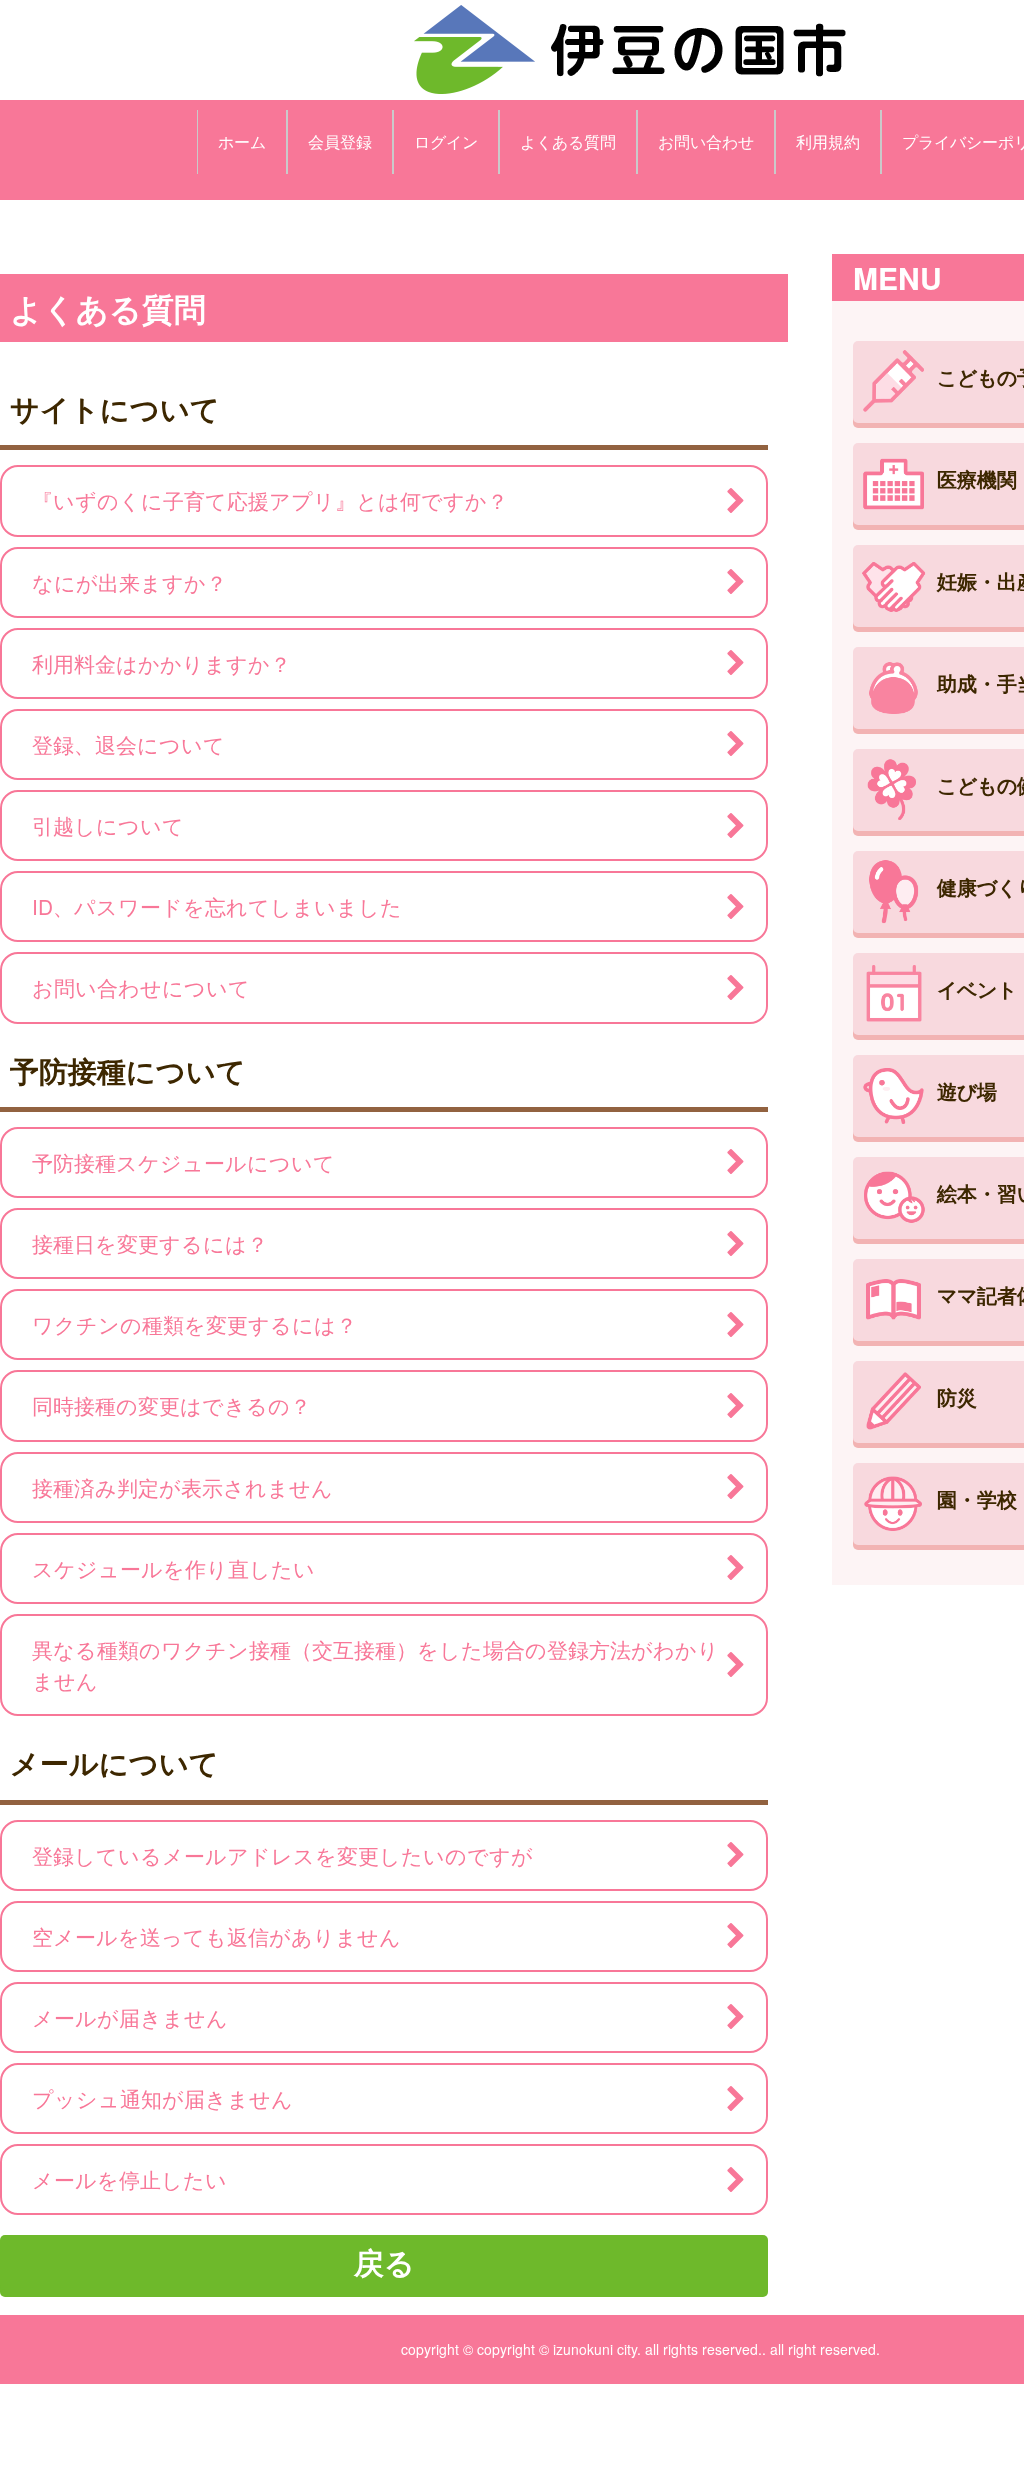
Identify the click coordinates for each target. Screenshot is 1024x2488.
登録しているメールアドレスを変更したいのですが (282, 1855)
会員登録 (340, 141)
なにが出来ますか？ (129, 582)
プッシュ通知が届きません (162, 2098)
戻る (384, 2261)
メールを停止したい (129, 2179)
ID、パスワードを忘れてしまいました (217, 906)
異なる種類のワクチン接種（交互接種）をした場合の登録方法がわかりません (375, 1664)
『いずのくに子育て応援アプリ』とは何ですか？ (270, 500)
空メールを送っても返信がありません (216, 1936)
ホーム (242, 141)
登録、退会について (128, 744)
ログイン (446, 141)
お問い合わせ (706, 141)
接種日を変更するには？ (150, 1243)
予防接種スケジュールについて (183, 1162)
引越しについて (108, 825)
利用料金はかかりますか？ (161, 663)
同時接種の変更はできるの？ (171, 1405)
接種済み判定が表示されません (182, 1487)
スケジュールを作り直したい (173, 1568)
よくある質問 (568, 141)
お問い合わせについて (141, 987)
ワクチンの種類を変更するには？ (194, 1324)
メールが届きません (130, 2017)
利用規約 (828, 141)
